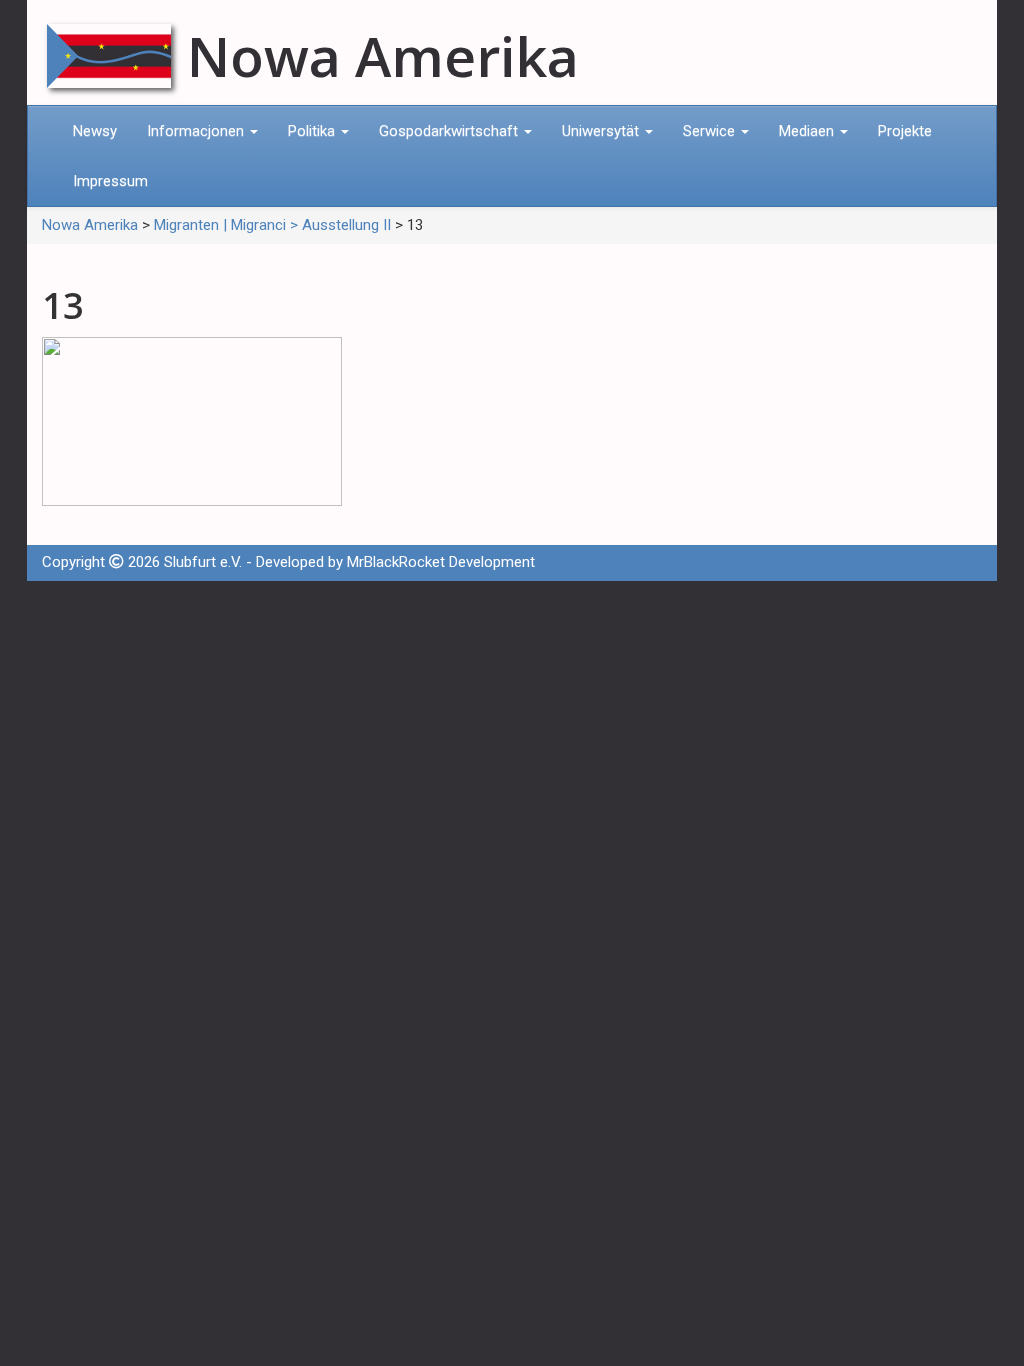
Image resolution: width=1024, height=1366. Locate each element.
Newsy (95, 131)
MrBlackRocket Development (441, 562)
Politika (313, 131)
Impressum (110, 181)
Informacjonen (197, 131)
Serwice (711, 131)
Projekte (905, 131)
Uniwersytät (602, 131)
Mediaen (808, 131)
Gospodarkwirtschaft (450, 131)
